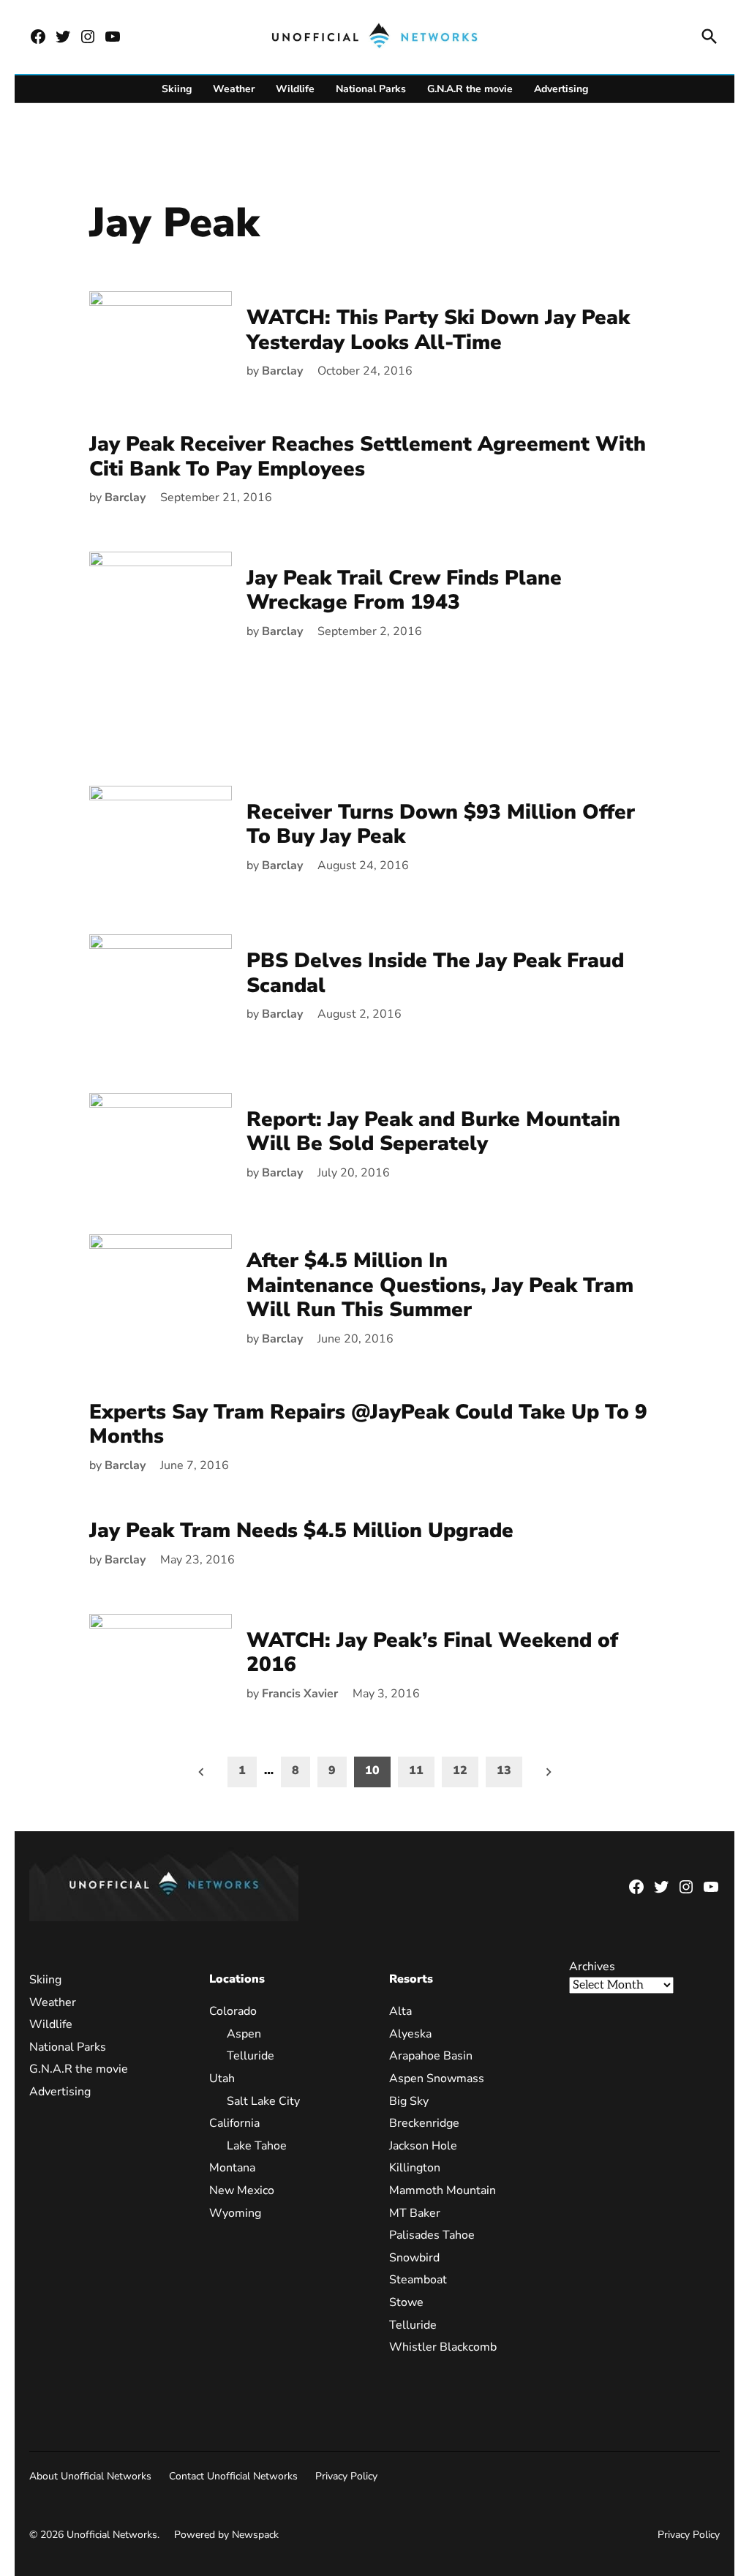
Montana (232, 2168)
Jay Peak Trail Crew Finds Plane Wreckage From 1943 (404, 590)
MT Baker (415, 2213)
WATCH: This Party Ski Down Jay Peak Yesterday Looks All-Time (438, 330)
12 (460, 1770)
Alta (400, 2011)
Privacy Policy (346, 2476)
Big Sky (409, 2101)
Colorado (233, 2011)
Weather (234, 89)
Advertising (561, 89)
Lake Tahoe (257, 2146)
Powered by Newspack (226, 2535)
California (234, 2123)
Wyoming (235, 2213)
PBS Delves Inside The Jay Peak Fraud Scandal (435, 973)
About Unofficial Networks (90, 2476)
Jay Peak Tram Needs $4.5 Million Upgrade (301, 1531)
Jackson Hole (423, 2146)
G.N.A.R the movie (470, 89)
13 (504, 1770)
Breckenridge (424, 2123)
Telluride (251, 2056)
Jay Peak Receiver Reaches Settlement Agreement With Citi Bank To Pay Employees (368, 457)
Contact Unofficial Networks (233, 2476)
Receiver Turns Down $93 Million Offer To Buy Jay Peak (441, 825)
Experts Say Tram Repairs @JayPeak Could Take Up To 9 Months (368, 1424)
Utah (222, 2079)
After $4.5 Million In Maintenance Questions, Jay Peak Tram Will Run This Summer (440, 1285)
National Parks (371, 89)
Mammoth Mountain (443, 2190)
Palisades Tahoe (432, 2235)
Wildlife (295, 89)
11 (416, 1770)
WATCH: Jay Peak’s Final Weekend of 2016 (432, 1653)
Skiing (177, 89)
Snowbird (414, 2258)
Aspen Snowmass (437, 2079)
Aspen (244, 2034)
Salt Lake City (263, 2101)
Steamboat (418, 2280)
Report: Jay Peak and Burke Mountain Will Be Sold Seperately (433, 1132)
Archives (592, 1967)
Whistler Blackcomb (443, 2347)
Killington (415, 2168)
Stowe (406, 2302)
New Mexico (242, 2190)
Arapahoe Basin (431, 2056)
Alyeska (410, 2034)
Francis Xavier (300, 1694)
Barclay (282, 371)
